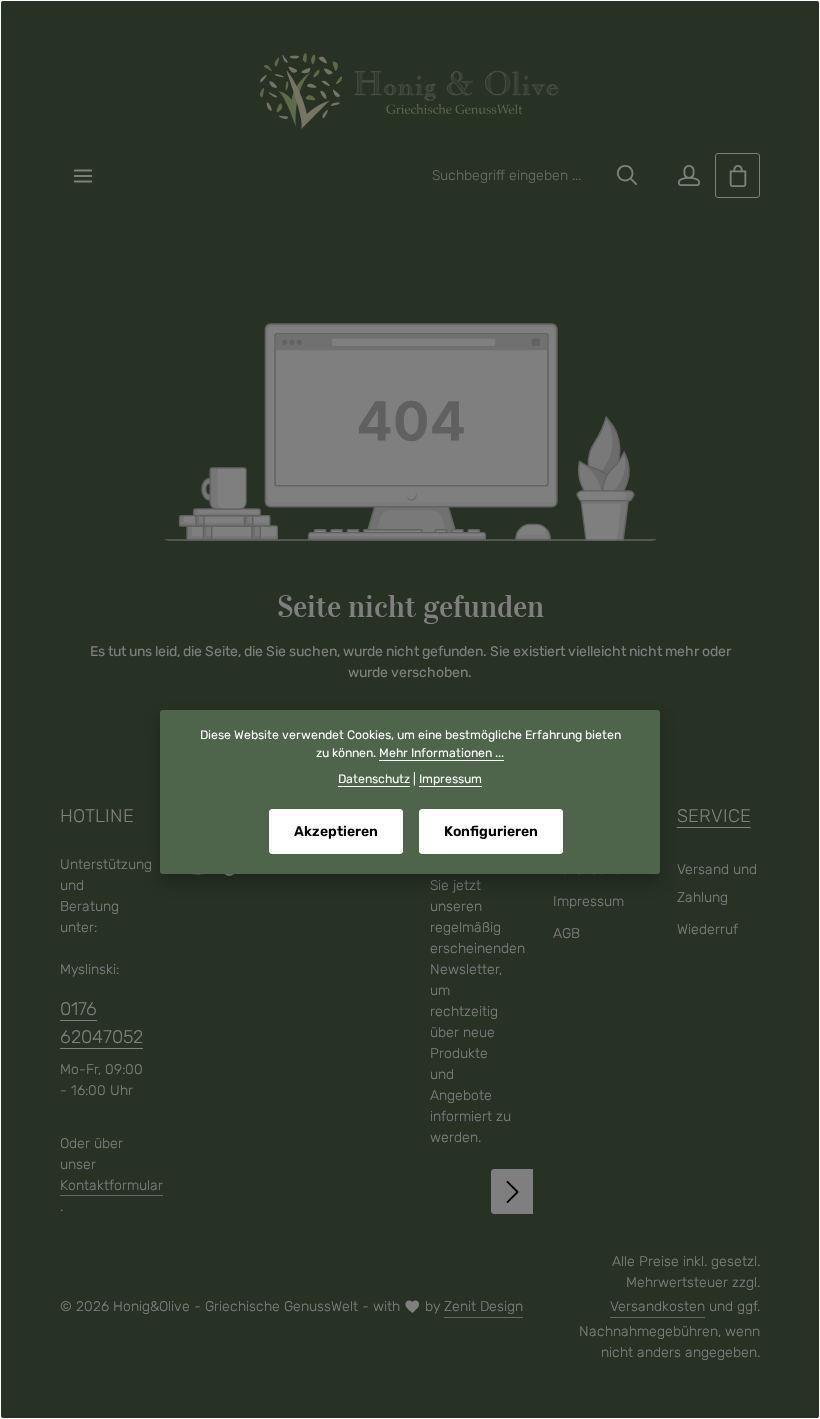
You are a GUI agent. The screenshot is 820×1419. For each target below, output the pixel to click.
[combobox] (513, 175)
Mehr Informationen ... (441, 753)
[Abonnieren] (513, 1191)
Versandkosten (657, 1306)
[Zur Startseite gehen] (410, 91)
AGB (566, 933)
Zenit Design (483, 1306)
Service (714, 816)
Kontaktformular (111, 1185)
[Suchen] (627, 175)
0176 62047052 (101, 1022)
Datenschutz (374, 779)
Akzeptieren (336, 831)
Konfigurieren (491, 831)
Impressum (588, 901)
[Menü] (82, 175)
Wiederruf (707, 929)
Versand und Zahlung (717, 883)
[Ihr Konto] (688, 175)
